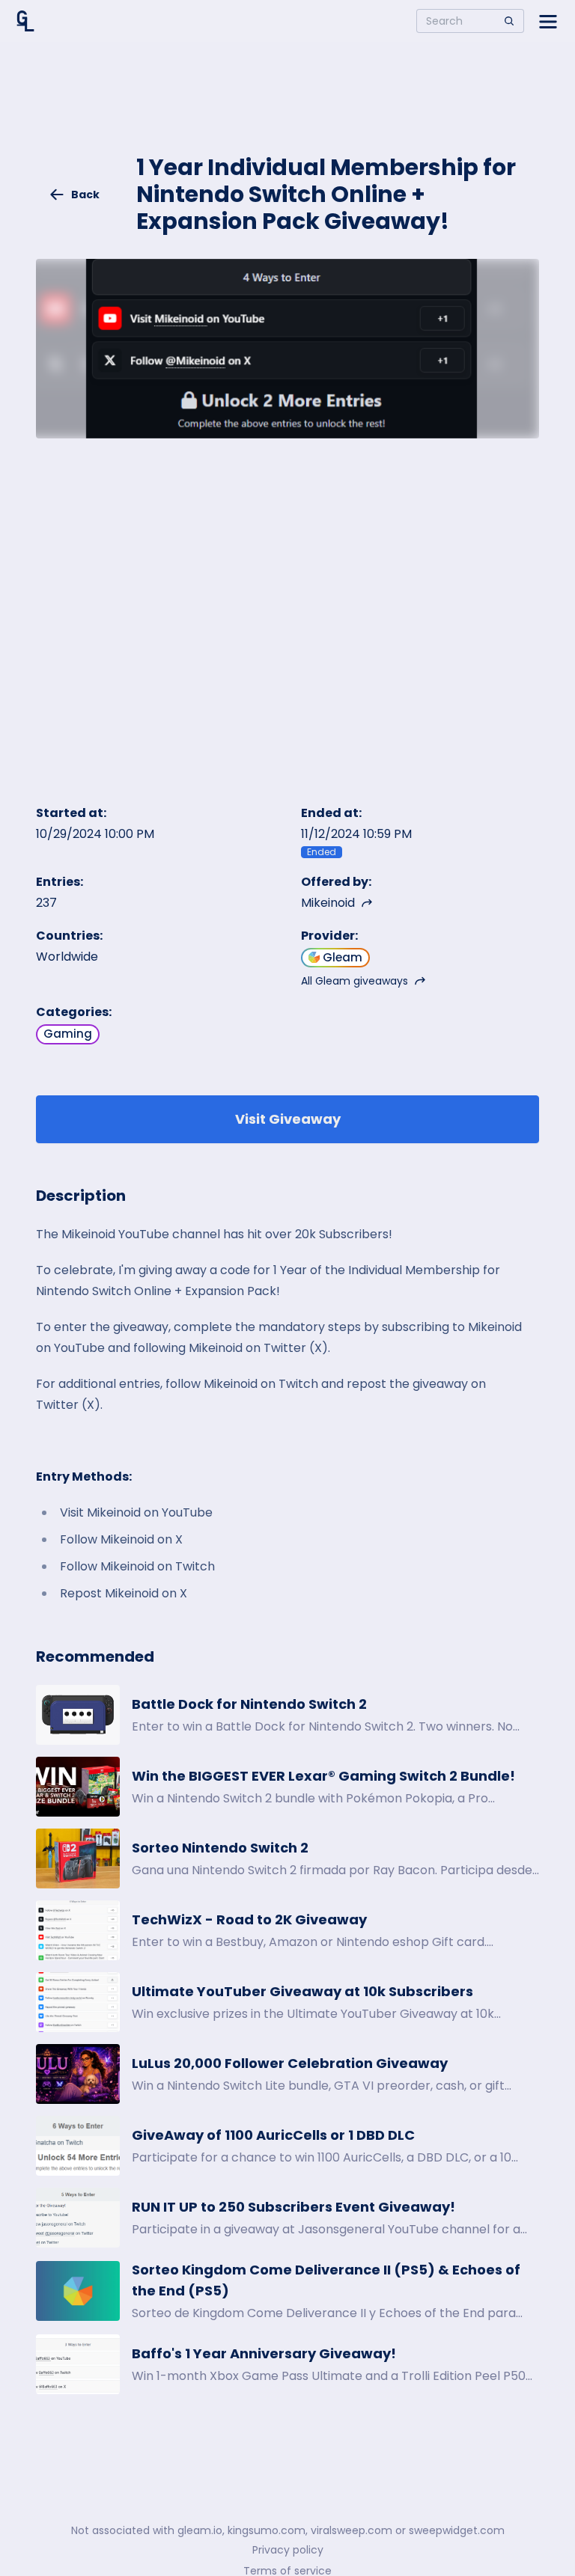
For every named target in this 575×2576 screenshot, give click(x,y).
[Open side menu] (548, 21)
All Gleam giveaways (355, 981)
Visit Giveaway (288, 1119)
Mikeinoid (328, 903)
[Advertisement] (287, 109)
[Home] (25, 21)
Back (85, 195)
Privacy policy (288, 2550)
